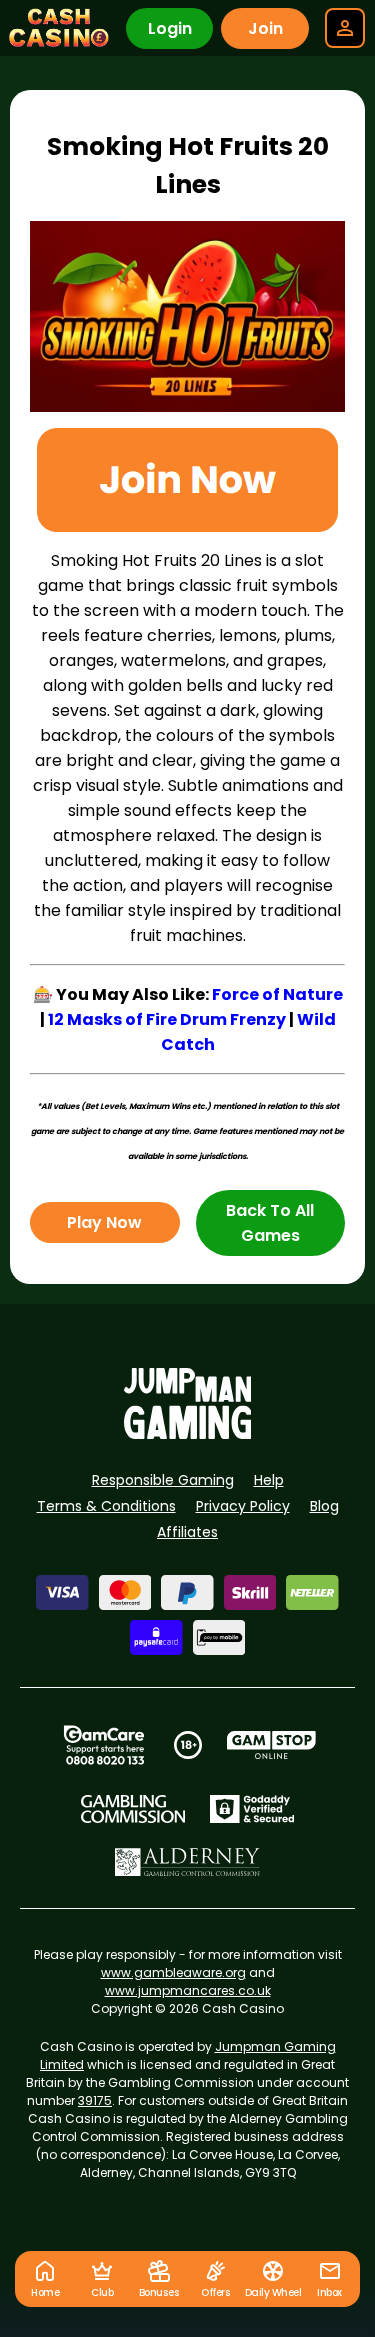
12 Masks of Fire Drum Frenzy (167, 1019)
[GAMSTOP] (271, 1745)
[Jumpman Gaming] (188, 1433)
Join (265, 28)
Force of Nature (277, 994)
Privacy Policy (243, 1506)
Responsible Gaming (163, 1480)
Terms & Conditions (106, 1506)
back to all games (270, 1223)
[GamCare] (104, 1745)
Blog (324, 1506)
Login (170, 28)
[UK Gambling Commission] (133, 1809)
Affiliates (187, 1532)
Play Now (104, 1222)
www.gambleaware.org (173, 1972)
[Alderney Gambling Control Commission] (187, 1862)
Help (269, 1480)
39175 (95, 2100)
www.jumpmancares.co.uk (188, 1990)
